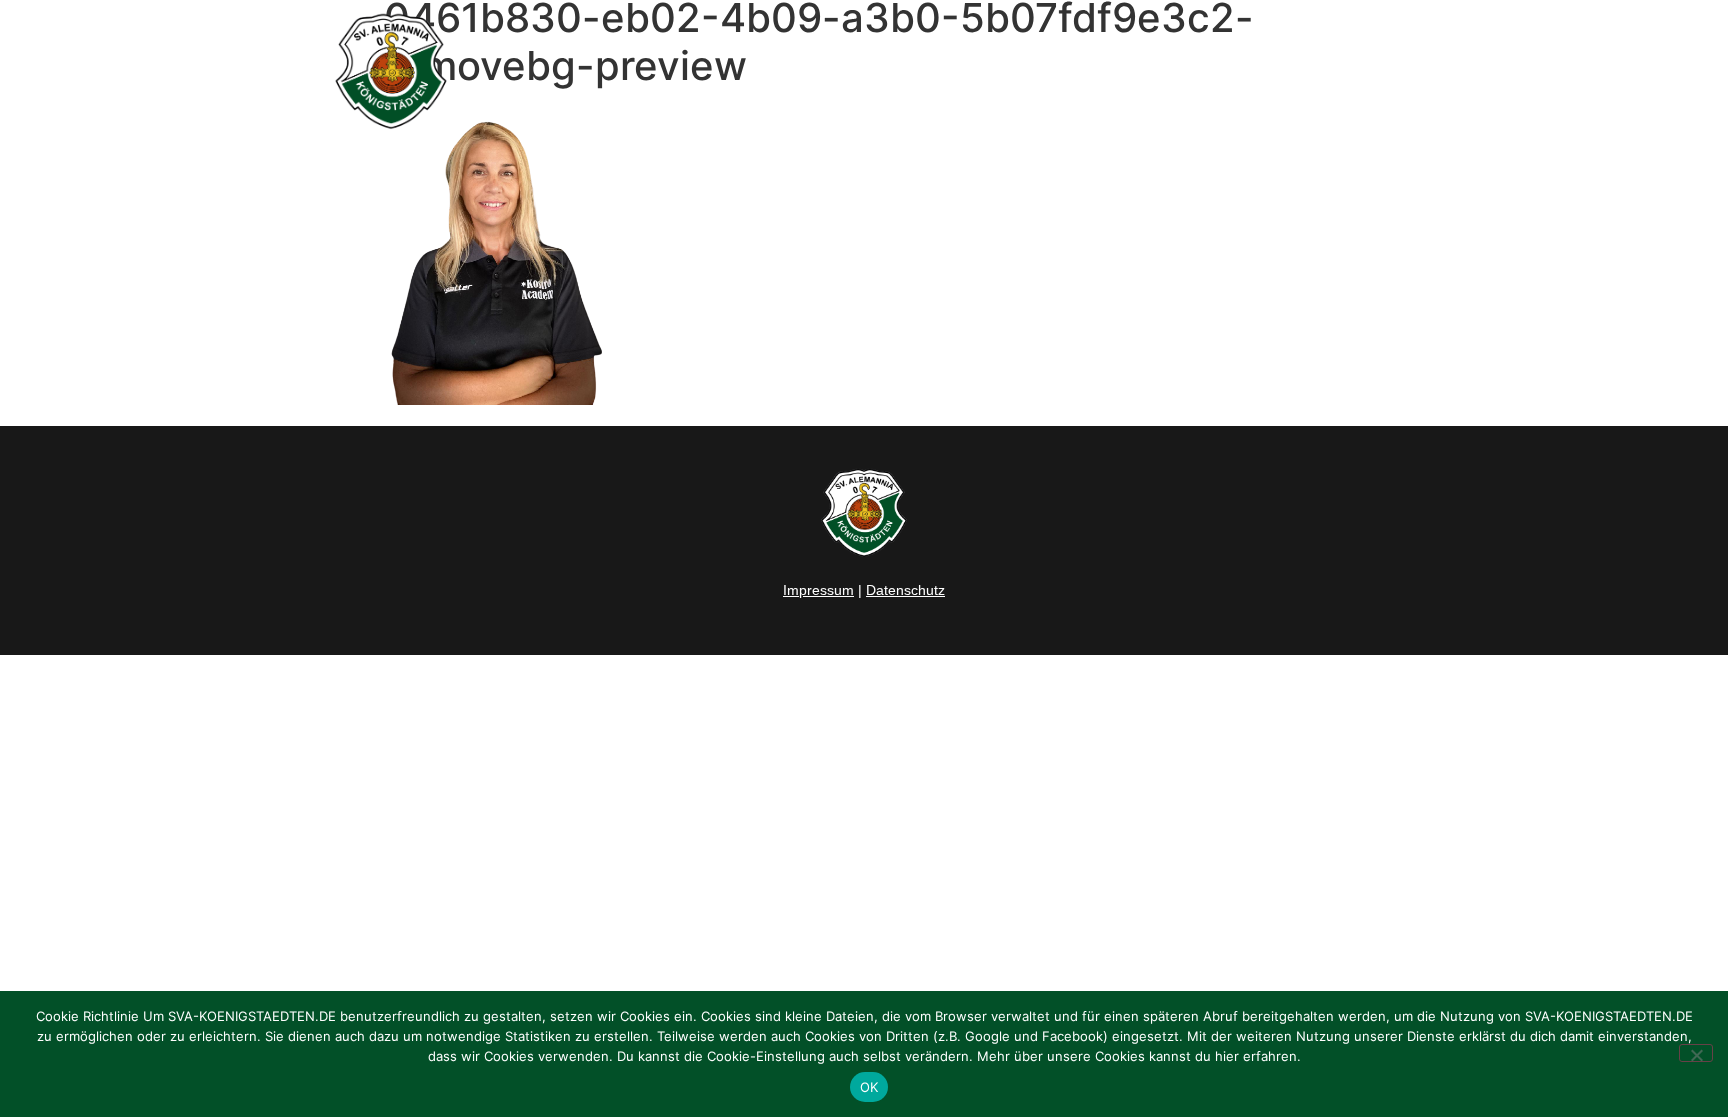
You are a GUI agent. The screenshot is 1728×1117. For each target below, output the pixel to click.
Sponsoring (1272, 71)
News (861, 71)
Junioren (1033, 71)
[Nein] (1696, 1053)
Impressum (818, 590)
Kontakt (1378, 71)
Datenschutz (905, 590)
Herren (941, 71)
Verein (1147, 71)
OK (869, 1087)
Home (785, 71)
